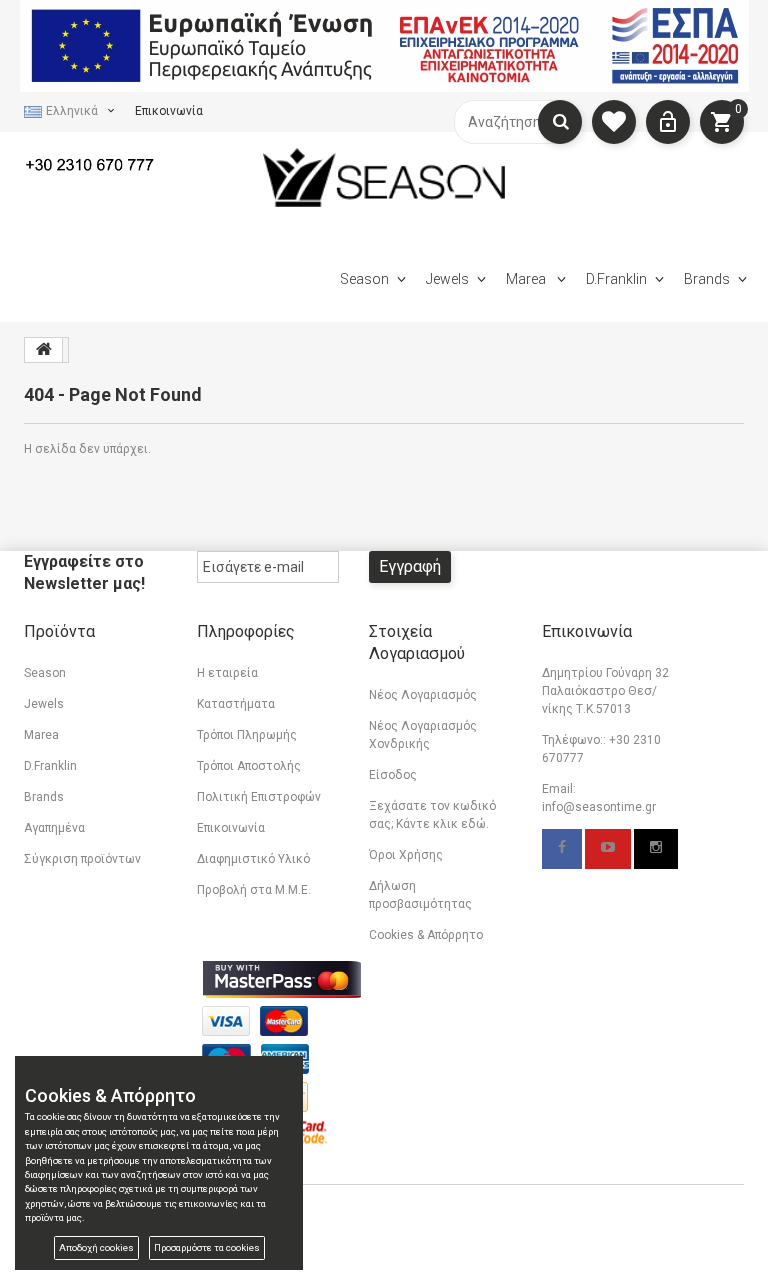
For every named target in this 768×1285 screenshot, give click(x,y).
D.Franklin (616, 279)
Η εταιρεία (227, 673)
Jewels (447, 279)
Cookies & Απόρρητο (426, 935)
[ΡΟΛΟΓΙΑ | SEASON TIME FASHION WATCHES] (384, 177)
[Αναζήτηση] (560, 122)
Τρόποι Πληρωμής (247, 735)
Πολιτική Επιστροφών (259, 797)
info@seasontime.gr (599, 807)
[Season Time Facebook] (562, 849)
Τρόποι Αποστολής (249, 766)
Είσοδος (393, 775)
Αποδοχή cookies (96, 1247)
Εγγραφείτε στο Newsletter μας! (84, 572)
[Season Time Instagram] (656, 849)
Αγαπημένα (54, 828)
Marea (527, 279)
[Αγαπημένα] (614, 122)
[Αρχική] (44, 350)
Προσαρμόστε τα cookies (207, 1247)
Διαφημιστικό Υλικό (253, 859)
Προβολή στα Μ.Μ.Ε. (254, 890)
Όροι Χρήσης (406, 855)
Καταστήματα (236, 704)
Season (364, 279)
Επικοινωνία (169, 111)
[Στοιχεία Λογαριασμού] (668, 122)
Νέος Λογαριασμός (423, 695)
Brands (707, 279)
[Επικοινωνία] (103, 163)
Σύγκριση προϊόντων (82, 859)
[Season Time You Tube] (608, 849)
